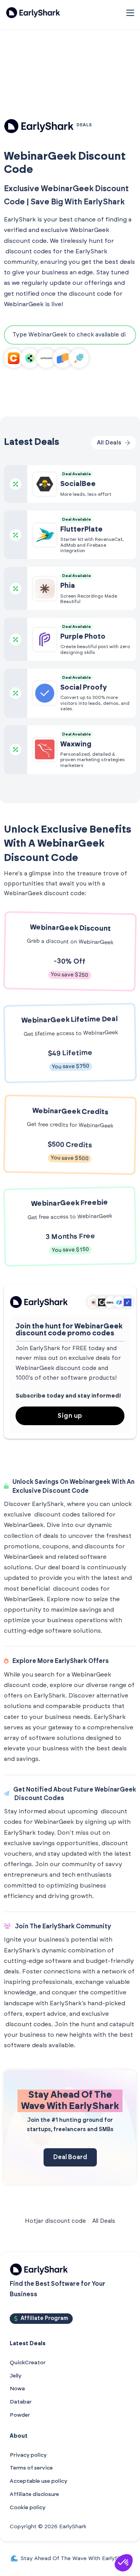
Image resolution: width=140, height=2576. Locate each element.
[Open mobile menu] (130, 13)
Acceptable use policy (38, 2481)
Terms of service (31, 2468)
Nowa (17, 2389)
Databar (21, 2402)
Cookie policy (28, 2508)
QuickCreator (28, 2363)
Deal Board (70, 2157)
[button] (124, 2563)
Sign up (70, 1416)
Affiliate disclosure (34, 2494)
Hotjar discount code (55, 2221)
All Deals (104, 2221)
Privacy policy (28, 2455)
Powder (20, 2415)
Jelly (16, 2376)
